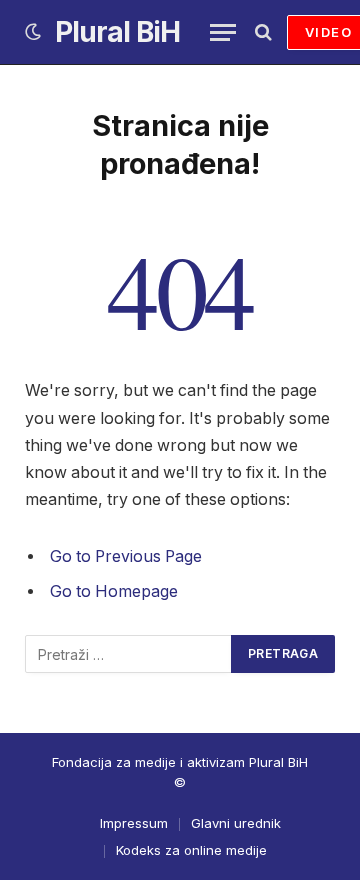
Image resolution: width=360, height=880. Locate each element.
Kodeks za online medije (191, 850)
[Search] (261, 32)
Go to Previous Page (126, 556)
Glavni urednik (236, 823)
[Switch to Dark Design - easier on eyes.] (33, 32)
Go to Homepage (114, 591)
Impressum (134, 823)
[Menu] (223, 32)
